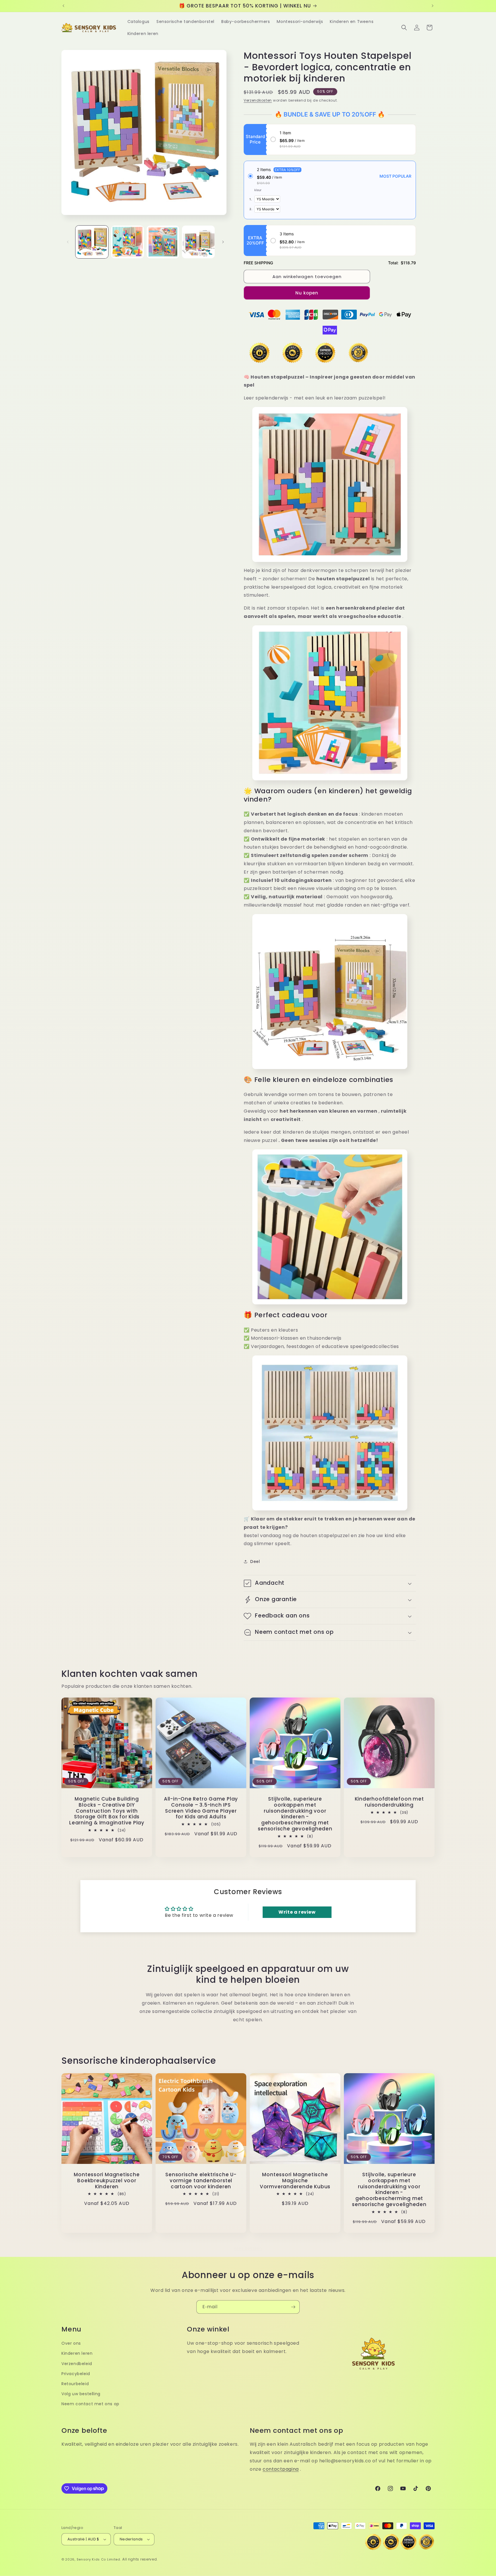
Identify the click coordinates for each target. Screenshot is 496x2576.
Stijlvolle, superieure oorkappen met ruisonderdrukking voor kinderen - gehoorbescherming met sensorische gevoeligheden (295, 1814)
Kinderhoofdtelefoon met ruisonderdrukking (389, 1802)
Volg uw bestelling (81, 2394)
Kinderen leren (77, 2353)
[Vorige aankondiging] (63, 6)
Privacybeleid (76, 2374)
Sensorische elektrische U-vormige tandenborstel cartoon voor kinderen (201, 2181)
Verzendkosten (258, 100)
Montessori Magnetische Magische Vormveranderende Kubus (295, 2181)
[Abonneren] (293, 2307)
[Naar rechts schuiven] (223, 242)
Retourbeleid (75, 2384)
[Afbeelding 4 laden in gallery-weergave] (198, 242)
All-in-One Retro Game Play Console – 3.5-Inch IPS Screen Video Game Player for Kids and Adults (201, 1808)
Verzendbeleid (77, 2364)
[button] (404, 28)
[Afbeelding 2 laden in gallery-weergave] (127, 242)
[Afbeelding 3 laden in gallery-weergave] (163, 242)
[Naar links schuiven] (68, 242)
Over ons (71, 2343)
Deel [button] (255, 1561)
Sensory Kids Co (91, 2559)
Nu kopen (307, 293)
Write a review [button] (297, 1912)
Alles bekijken (248, 2248)
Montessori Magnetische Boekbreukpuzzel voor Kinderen (107, 2181)
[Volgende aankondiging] (433, 6)
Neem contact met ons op (90, 2404)
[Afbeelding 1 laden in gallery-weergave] (92, 242)
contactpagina (281, 2469)
